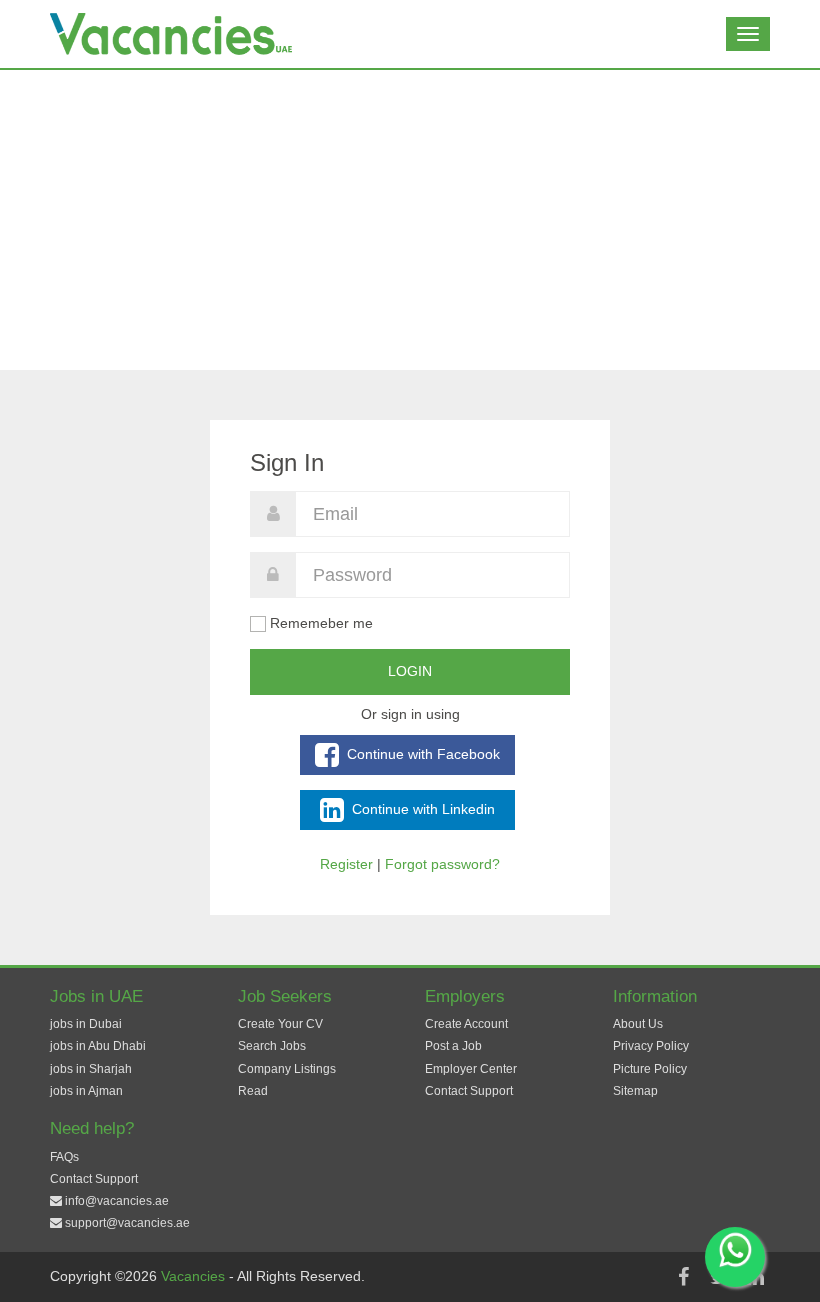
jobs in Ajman (86, 1091)
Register (346, 864)
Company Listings (287, 1069)
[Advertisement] (410, 220)
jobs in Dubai (86, 1024)
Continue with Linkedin (421, 808)
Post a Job (453, 1046)
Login (410, 671)
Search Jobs (272, 1046)
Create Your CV (280, 1024)
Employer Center (471, 1069)
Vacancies (195, 1276)
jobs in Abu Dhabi (98, 1046)
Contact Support (469, 1091)
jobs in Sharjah (91, 1069)
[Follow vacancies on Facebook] (683, 1277)
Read (253, 1091)
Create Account (466, 1024)
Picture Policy (650, 1069)
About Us (638, 1024)
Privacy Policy (651, 1046)
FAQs (64, 1157)
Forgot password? (442, 864)
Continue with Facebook (421, 753)
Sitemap (635, 1091)
